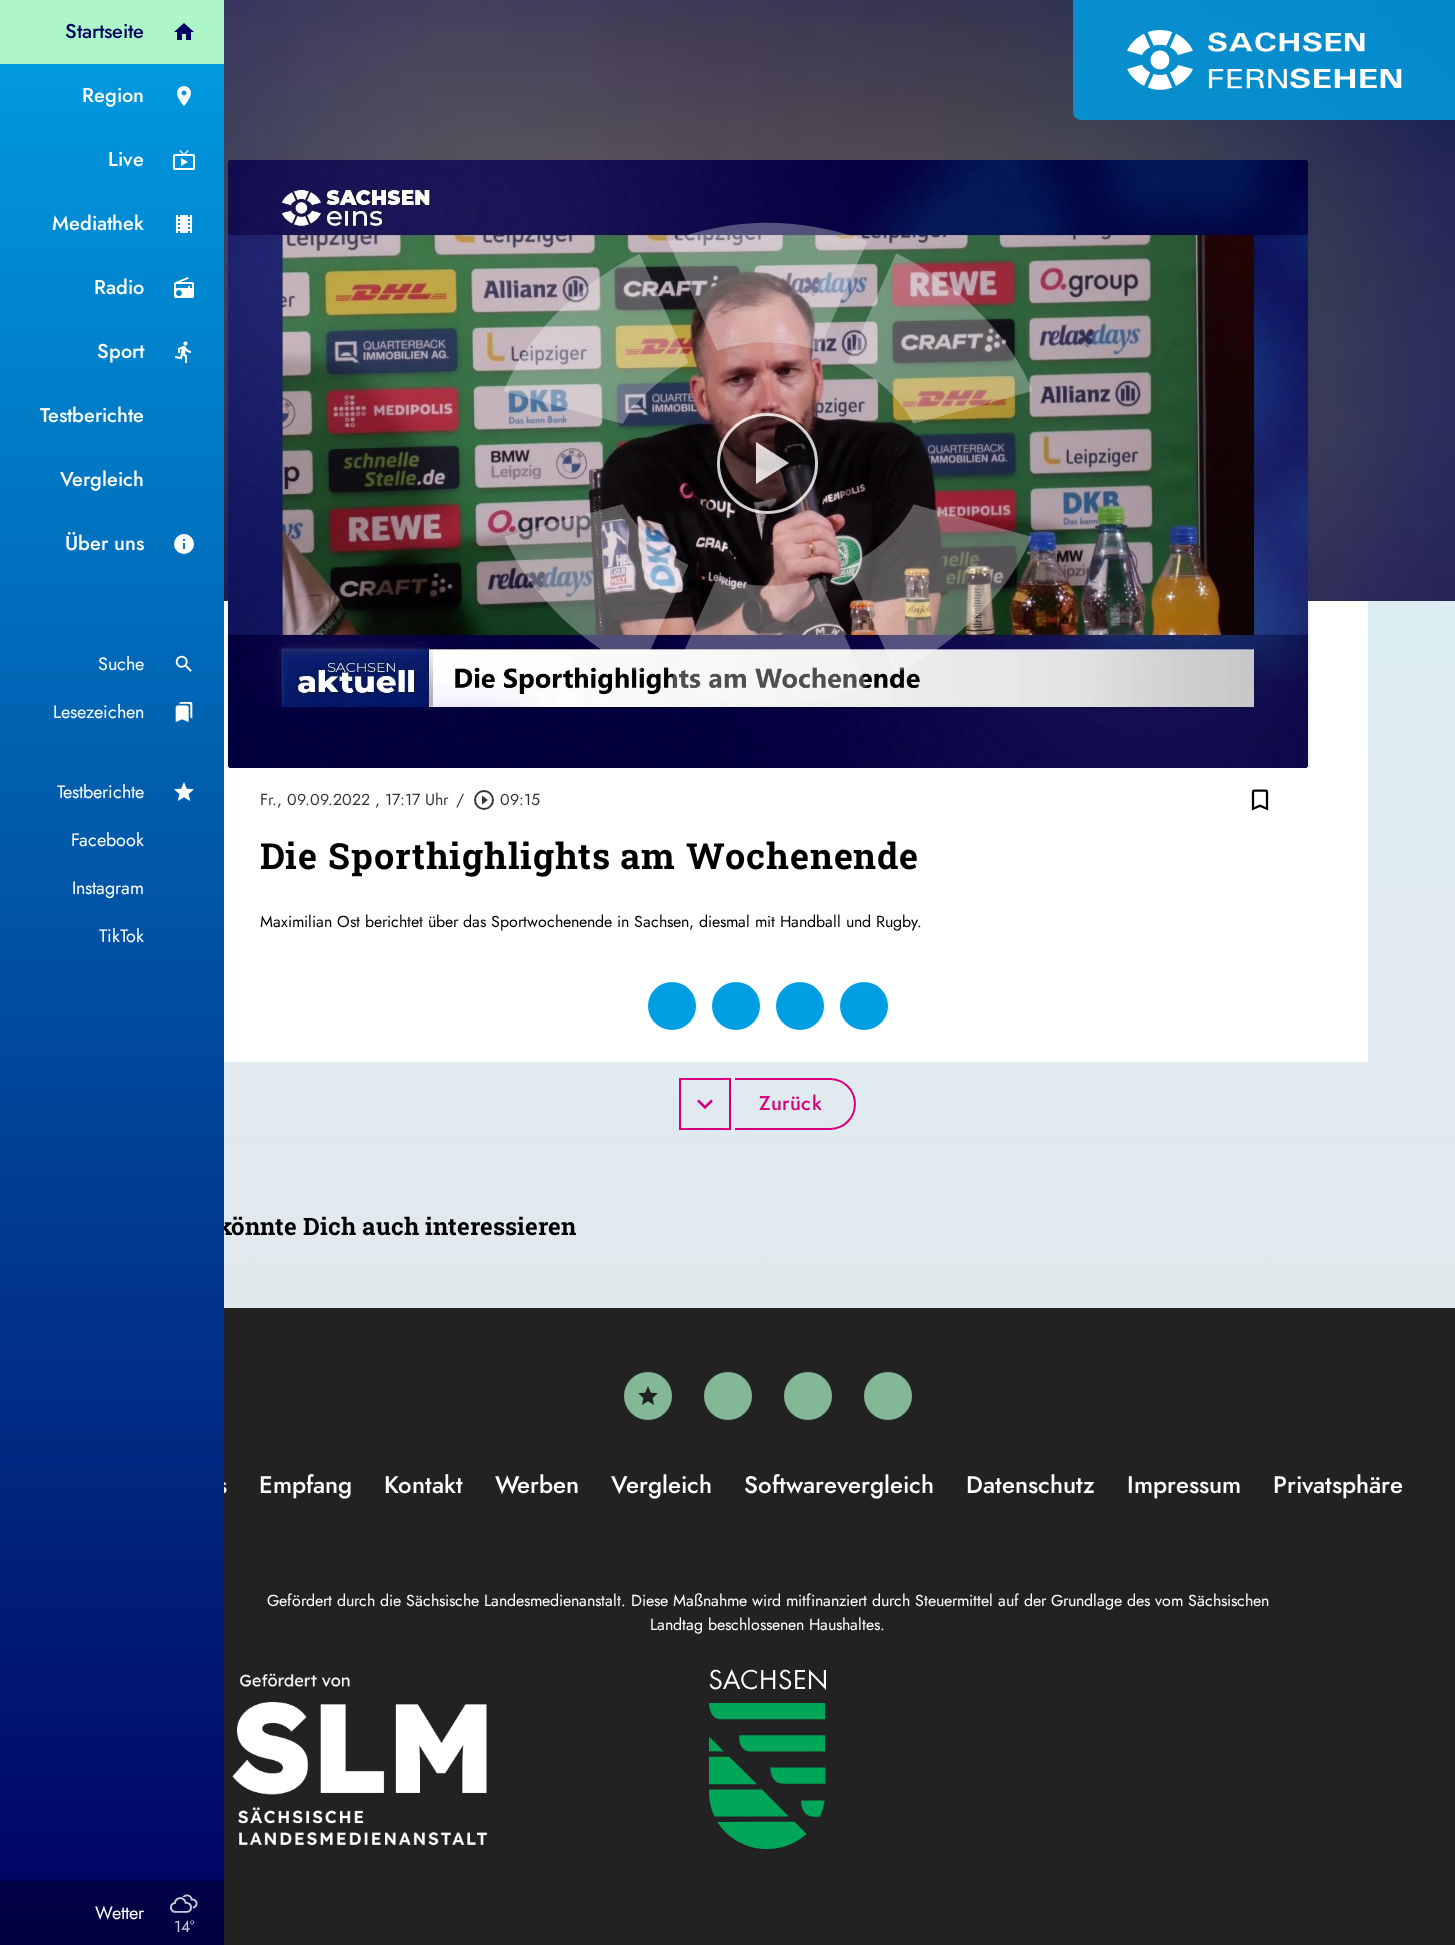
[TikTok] (888, 1396)
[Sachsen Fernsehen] (1264, 60)
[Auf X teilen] (736, 1006)
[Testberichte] (648, 1396)
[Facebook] (728, 1396)
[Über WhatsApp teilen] (800, 1006)
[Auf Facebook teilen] (672, 1006)
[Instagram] (808, 1396)
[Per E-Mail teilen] (864, 1006)
